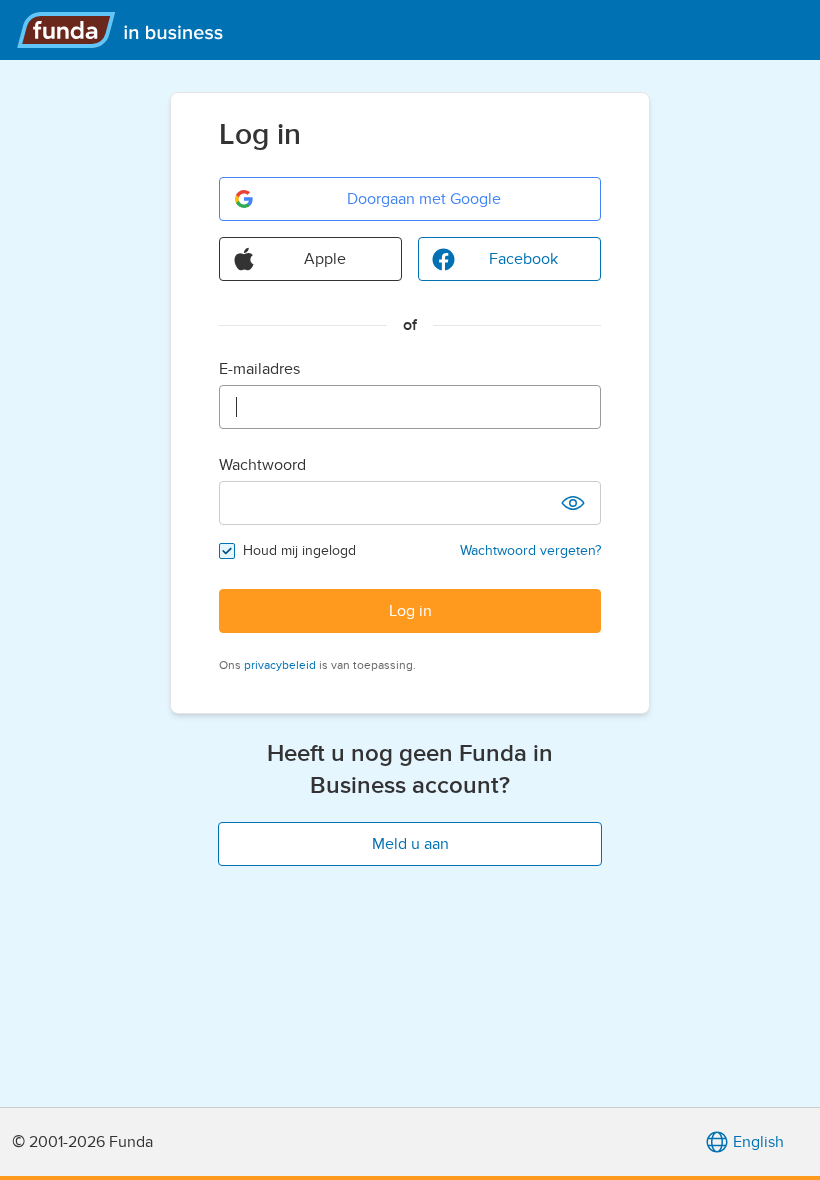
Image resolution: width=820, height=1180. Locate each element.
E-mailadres (259, 369)
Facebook (523, 259)
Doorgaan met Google (424, 199)
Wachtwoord (262, 465)
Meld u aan (410, 844)
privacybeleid (280, 665)
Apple (325, 259)
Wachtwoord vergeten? (530, 550)
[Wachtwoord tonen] (573, 503)
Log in (410, 611)
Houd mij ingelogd (299, 550)
